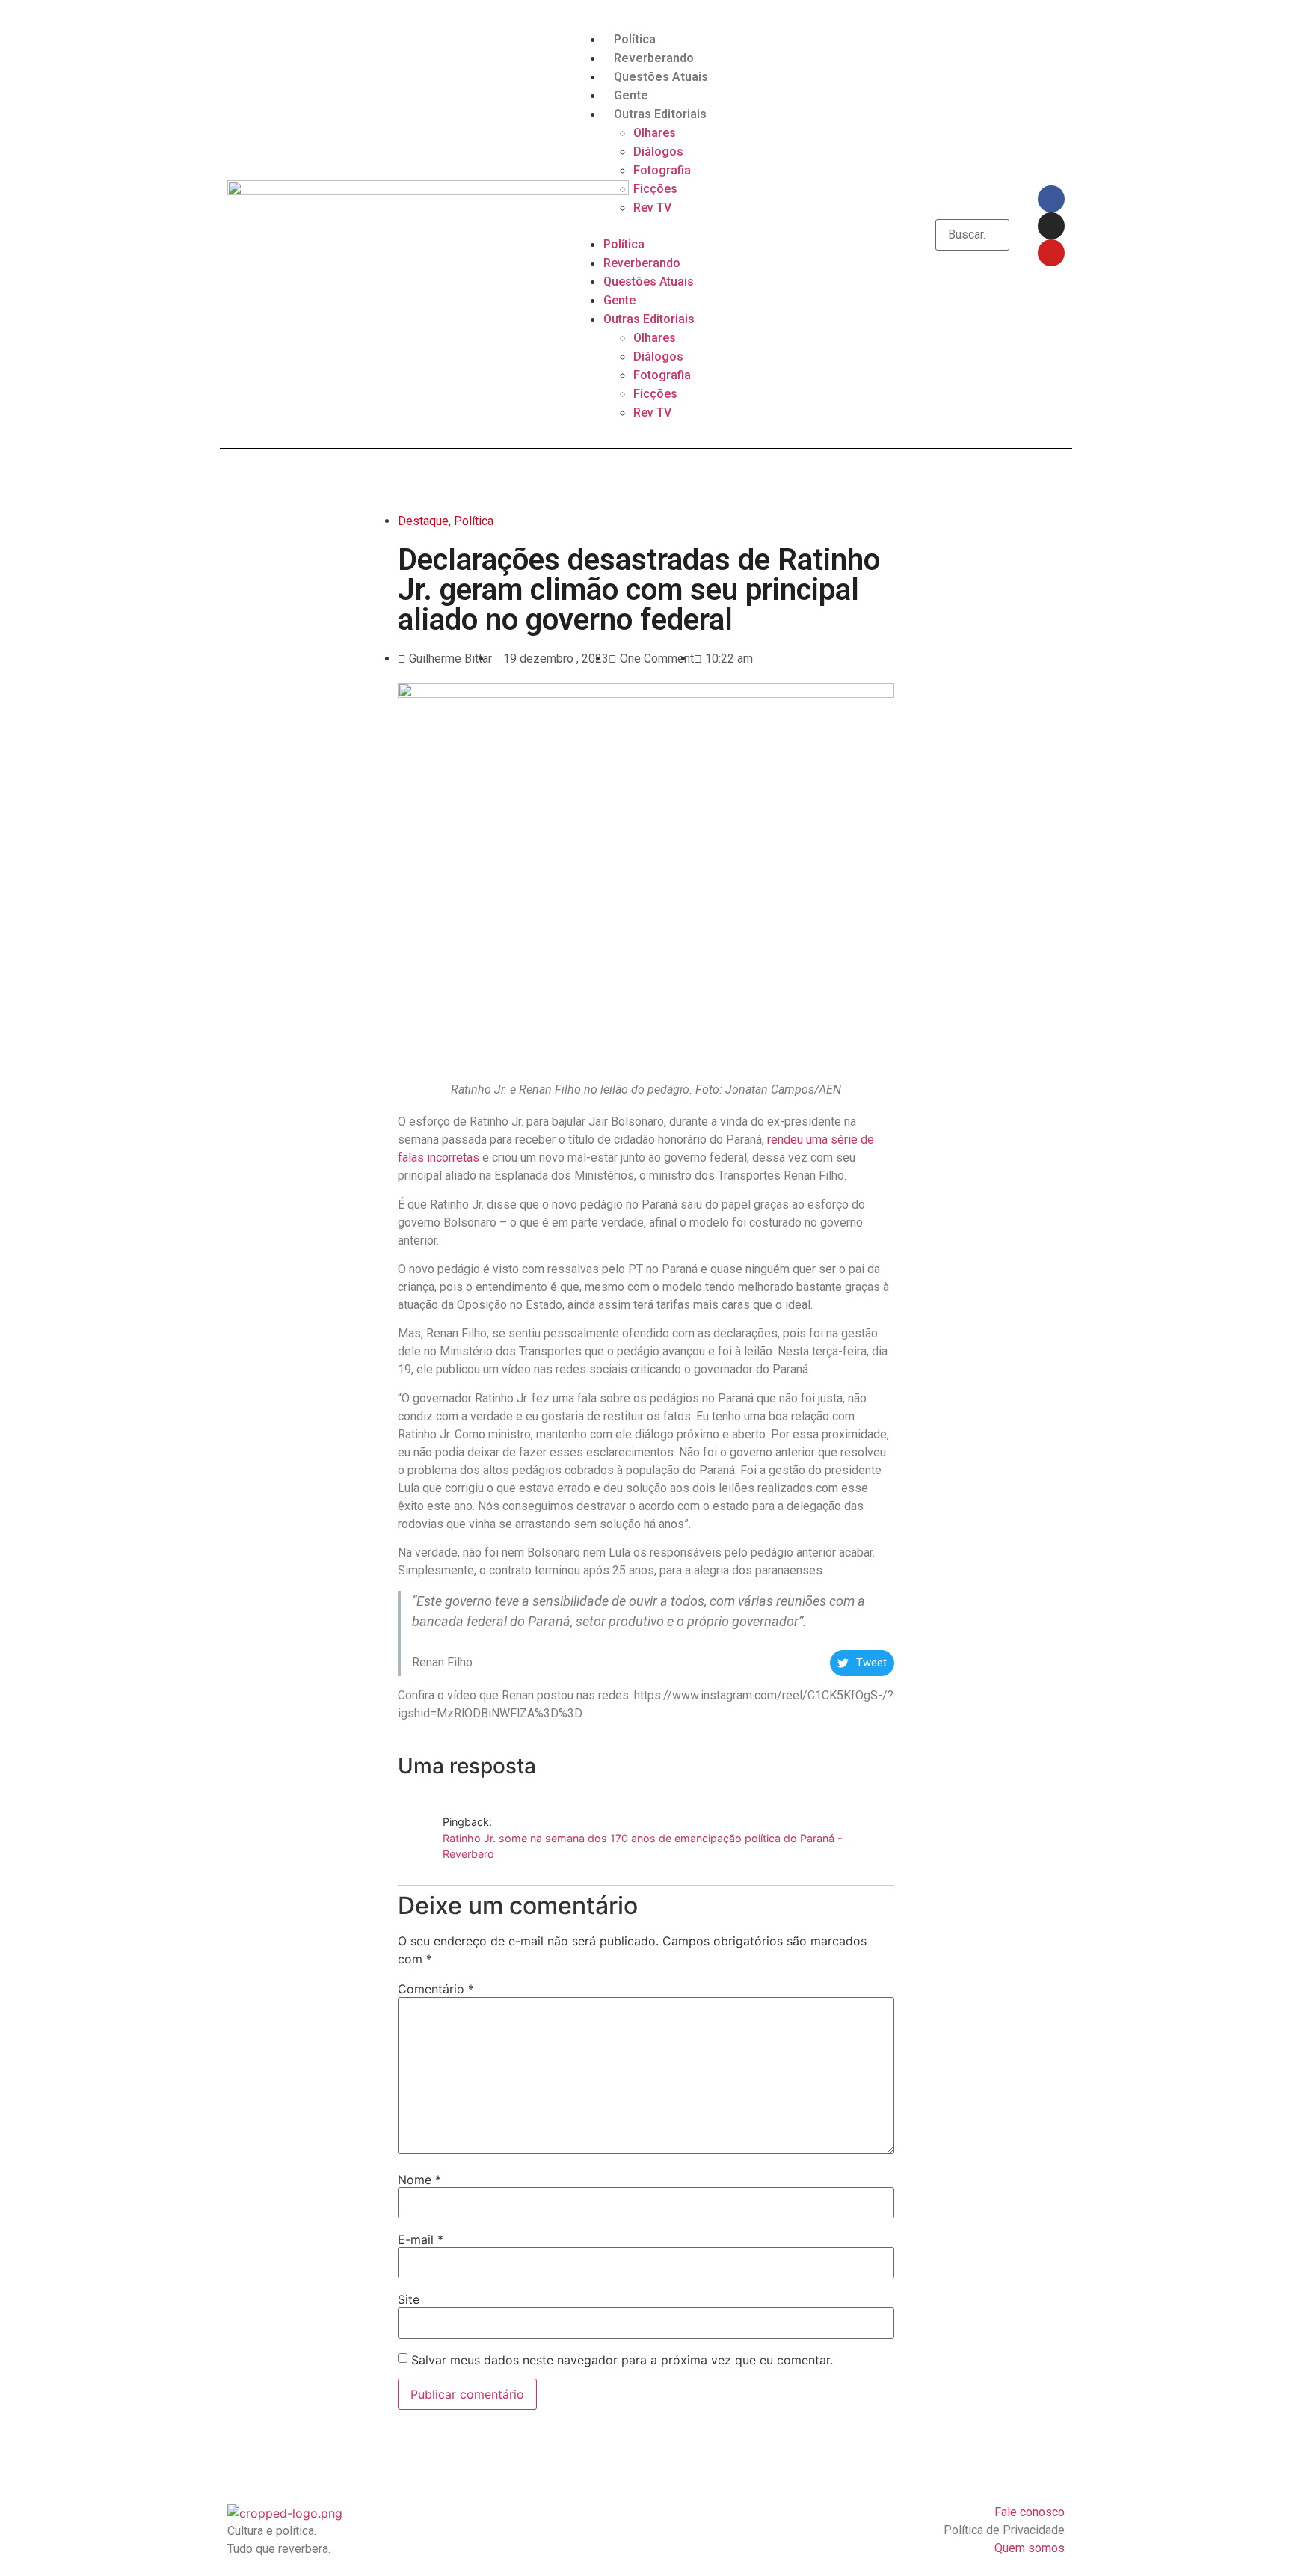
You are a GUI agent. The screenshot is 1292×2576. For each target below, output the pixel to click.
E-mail (421, 2239)
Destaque (423, 521)
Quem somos (1030, 2548)
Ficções (655, 189)
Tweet (871, 1663)
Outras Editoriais (660, 114)
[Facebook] (1051, 199)
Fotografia (662, 170)
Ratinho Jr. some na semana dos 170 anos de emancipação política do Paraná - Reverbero (643, 1846)
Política (635, 39)
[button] (646, 226)
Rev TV (652, 208)
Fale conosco (1030, 2512)
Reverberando (654, 58)
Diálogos (658, 151)
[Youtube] (1051, 253)
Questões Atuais (661, 77)
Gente (631, 95)
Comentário (436, 1989)
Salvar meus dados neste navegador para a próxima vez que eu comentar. (622, 2360)
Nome (419, 2180)
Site (409, 2299)
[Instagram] (1051, 226)
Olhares (655, 133)
